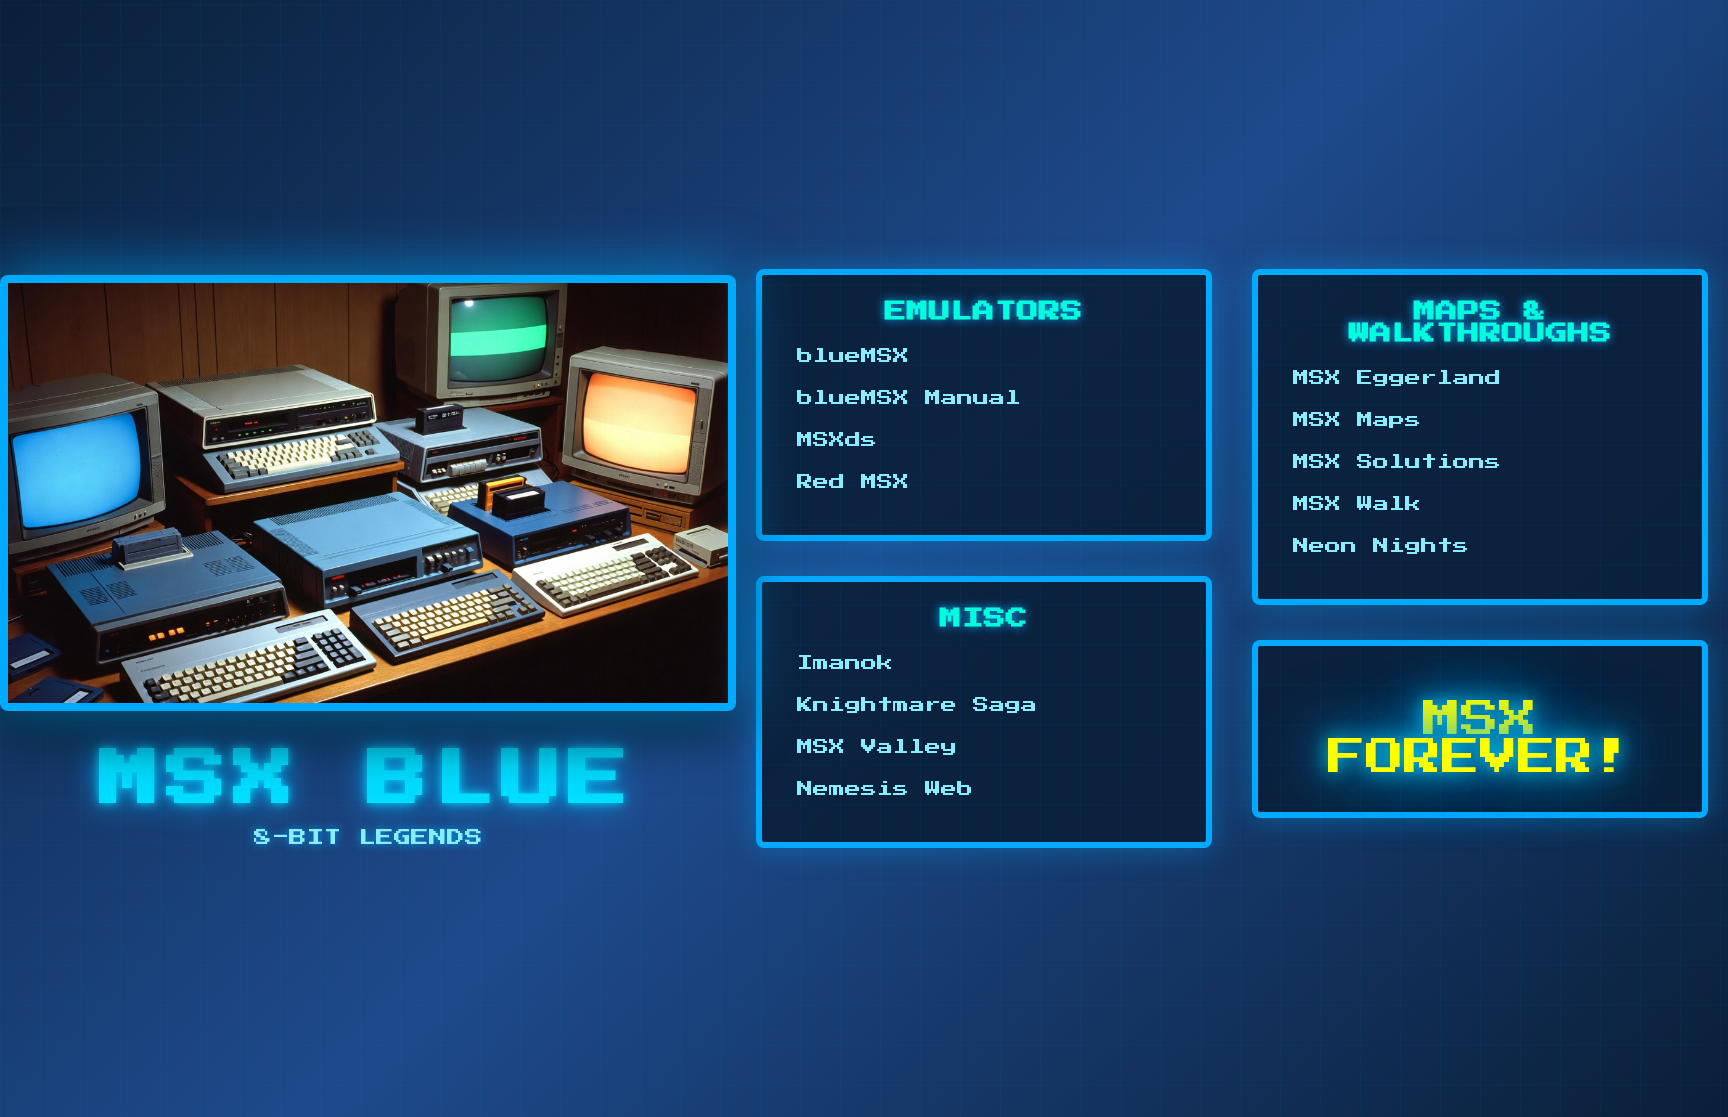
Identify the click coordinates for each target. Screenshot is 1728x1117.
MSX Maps (1357, 420)
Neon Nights (1381, 546)
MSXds (837, 440)
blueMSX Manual (909, 398)
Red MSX (853, 482)
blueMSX (853, 356)
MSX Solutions (1397, 462)
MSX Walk (1357, 504)
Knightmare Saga (917, 705)
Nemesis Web (885, 789)
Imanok (845, 663)
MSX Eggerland (1397, 378)
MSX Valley (877, 747)
